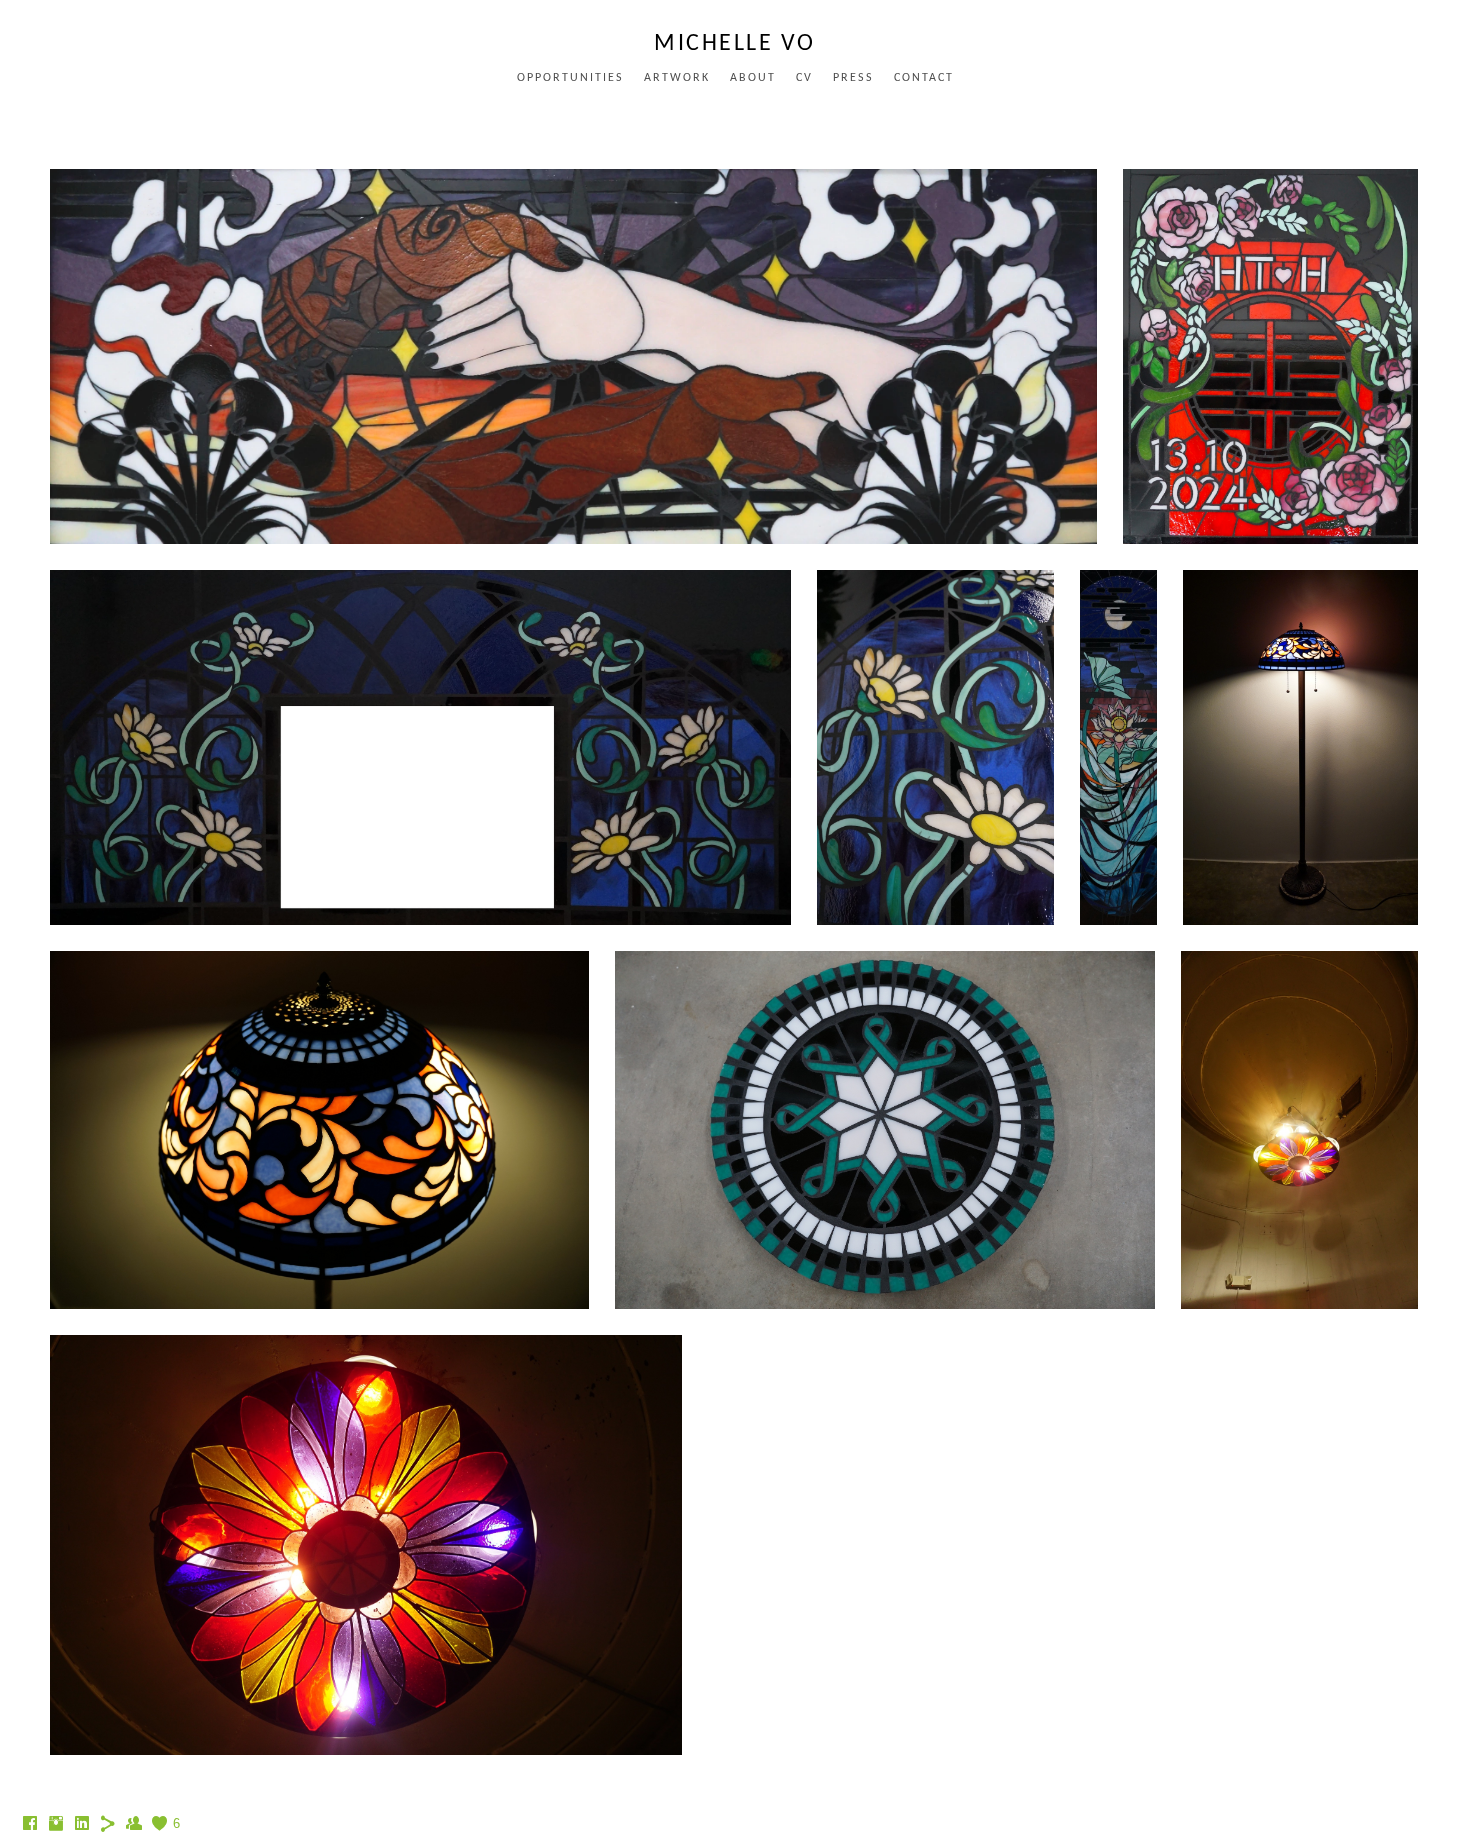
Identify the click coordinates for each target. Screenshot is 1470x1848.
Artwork (677, 78)
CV (804, 78)
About (753, 78)
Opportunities (570, 78)
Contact (924, 78)
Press (853, 78)
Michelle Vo (735, 44)
